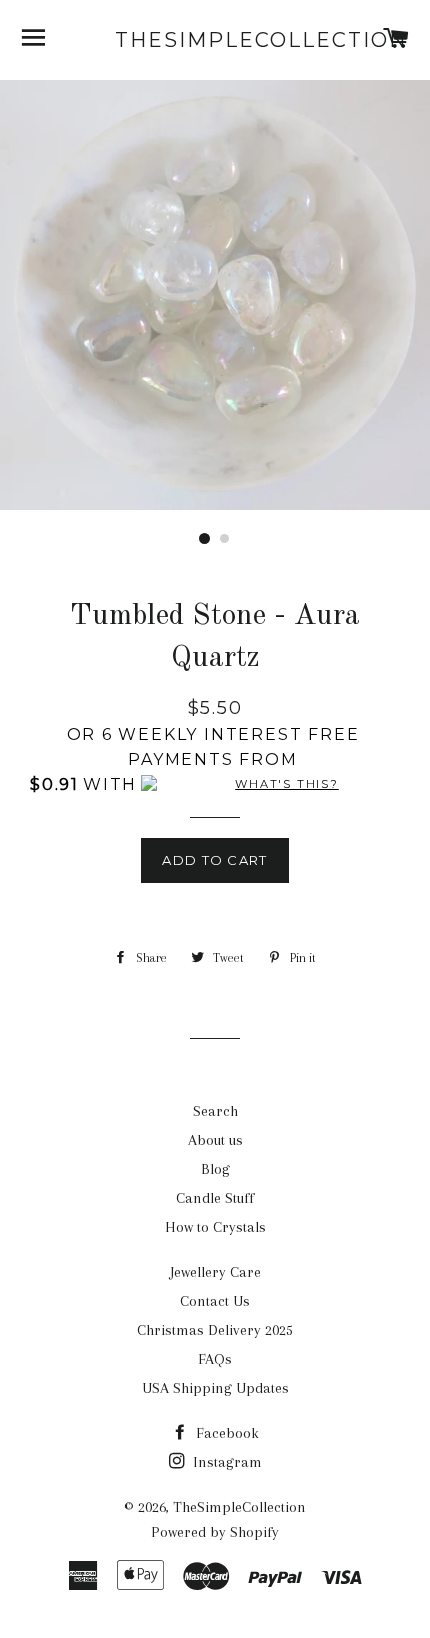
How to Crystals (215, 1227)
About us (215, 1140)
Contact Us (215, 1301)
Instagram (225, 1462)
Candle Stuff (215, 1198)
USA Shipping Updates (215, 1388)
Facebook (225, 1433)
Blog (215, 1169)
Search (215, 1111)
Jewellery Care (215, 1272)
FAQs (215, 1359)
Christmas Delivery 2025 (215, 1330)
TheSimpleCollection (215, 40)
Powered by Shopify (215, 1532)
